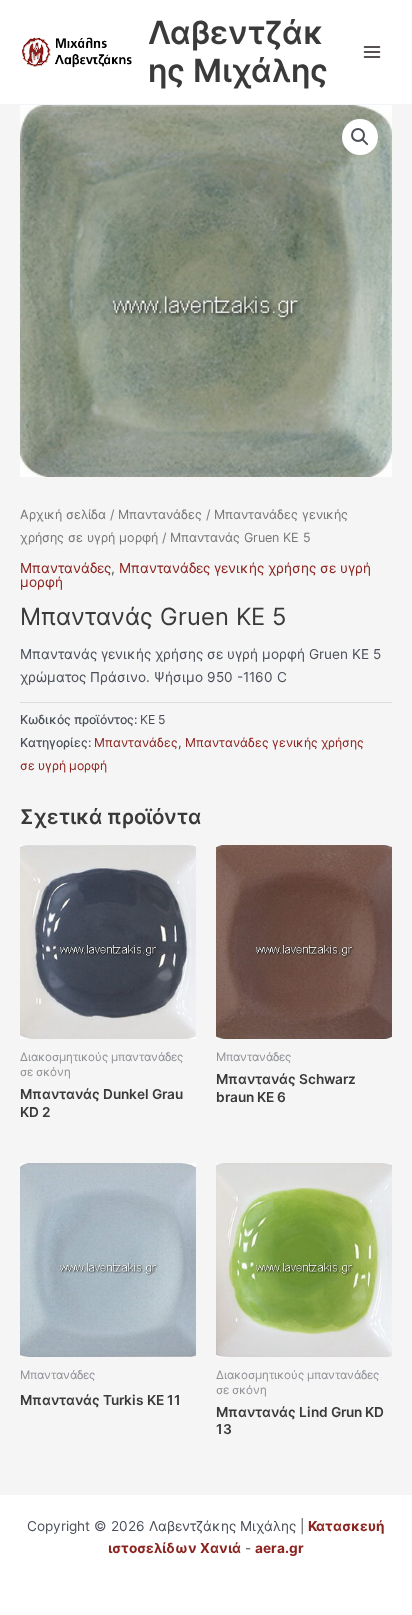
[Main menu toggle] (372, 51)
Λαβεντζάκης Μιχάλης (238, 51)
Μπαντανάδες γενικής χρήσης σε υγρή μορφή (195, 575)
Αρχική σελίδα (63, 514)
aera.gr (279, 1548)
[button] (360, 137)
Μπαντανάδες (160, 514)
